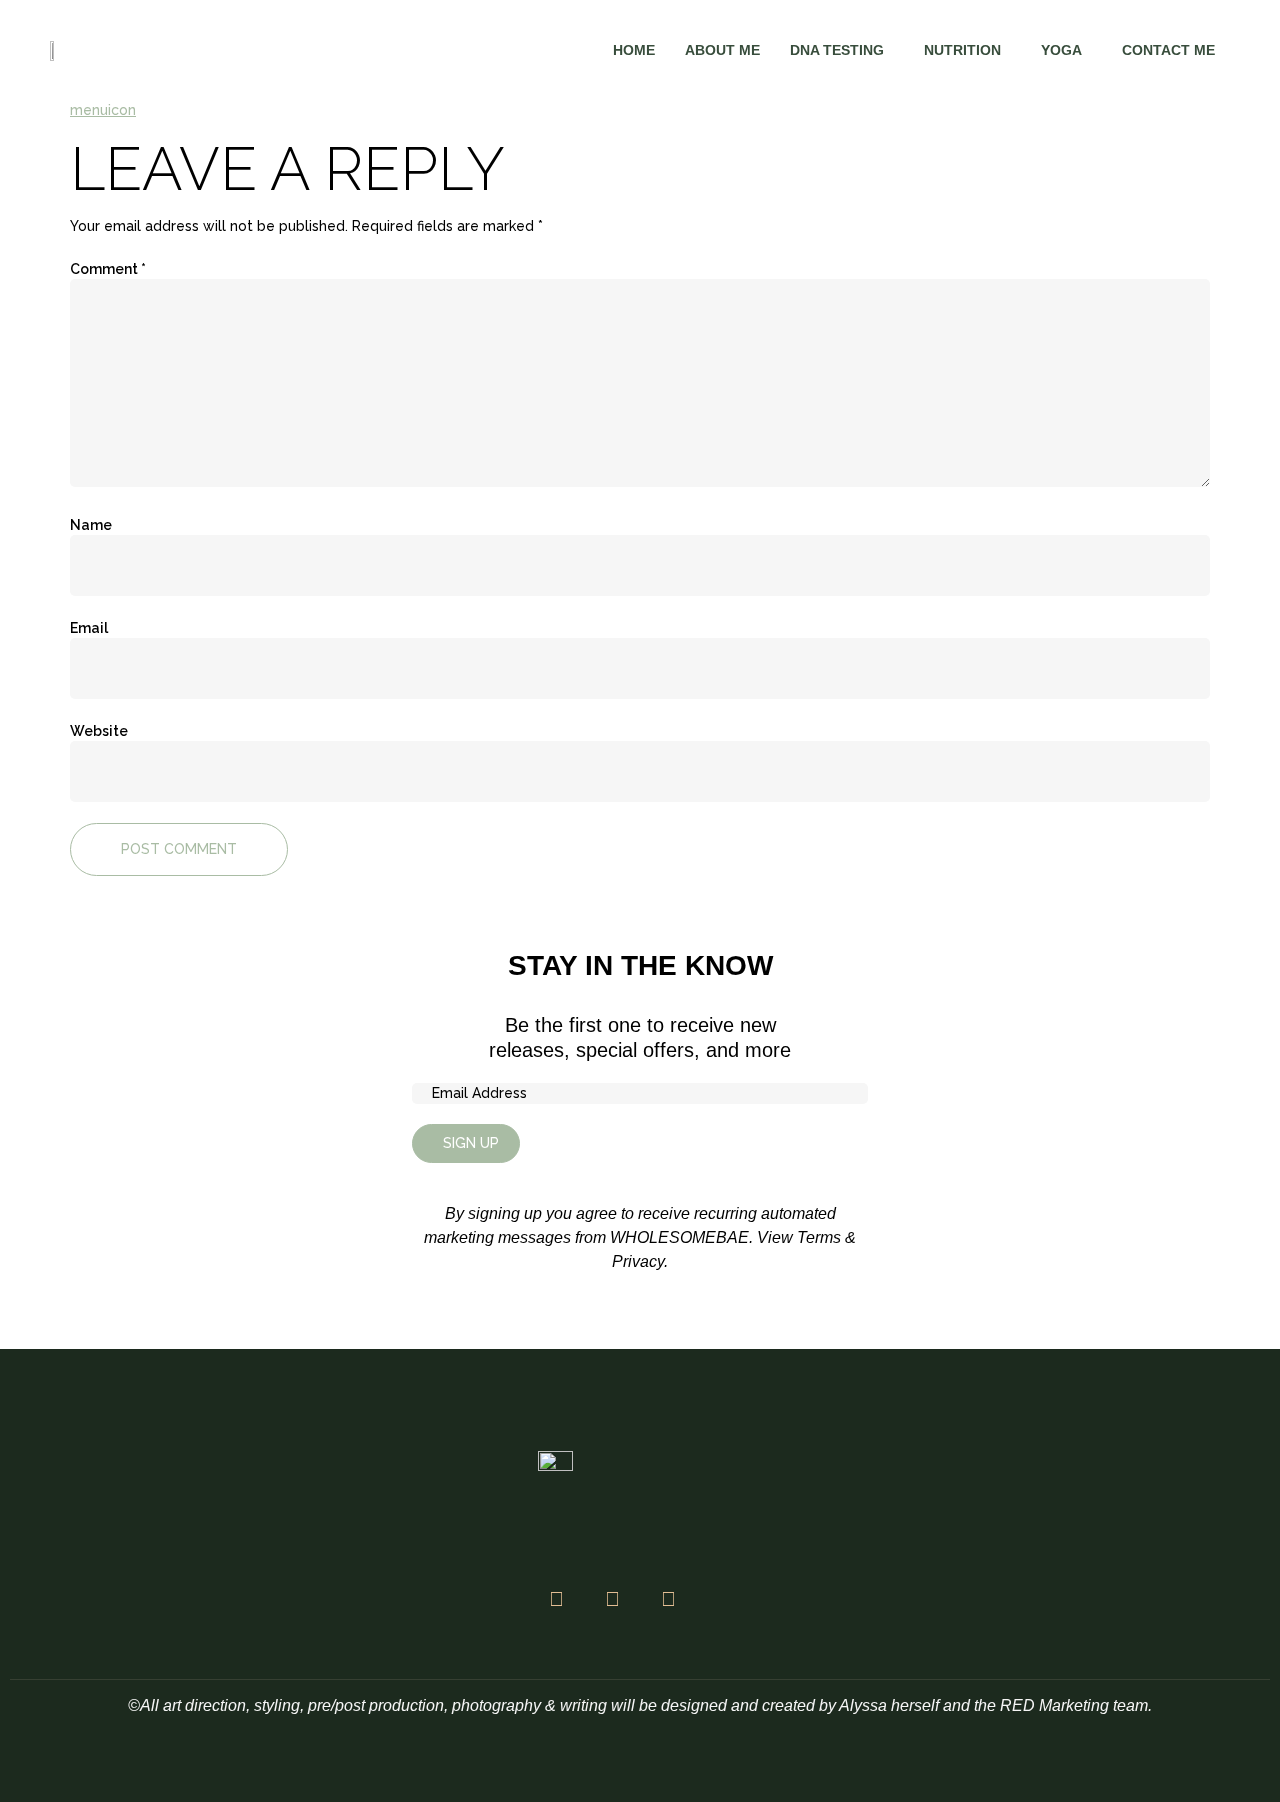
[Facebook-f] (556, 1599)
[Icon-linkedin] (724, 1599)
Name (91, 525)
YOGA (1061, 50)
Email (89, 628)
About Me (722, 50)
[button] (842, 50)
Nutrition (962, 50)
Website (99, 731)
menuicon (103, 110)
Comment (108, 269)
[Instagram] (612, 1599)
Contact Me (1168, 50)
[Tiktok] (668, 1599)
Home (634, 50)
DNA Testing (837, 50)
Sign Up (471, 1143)
